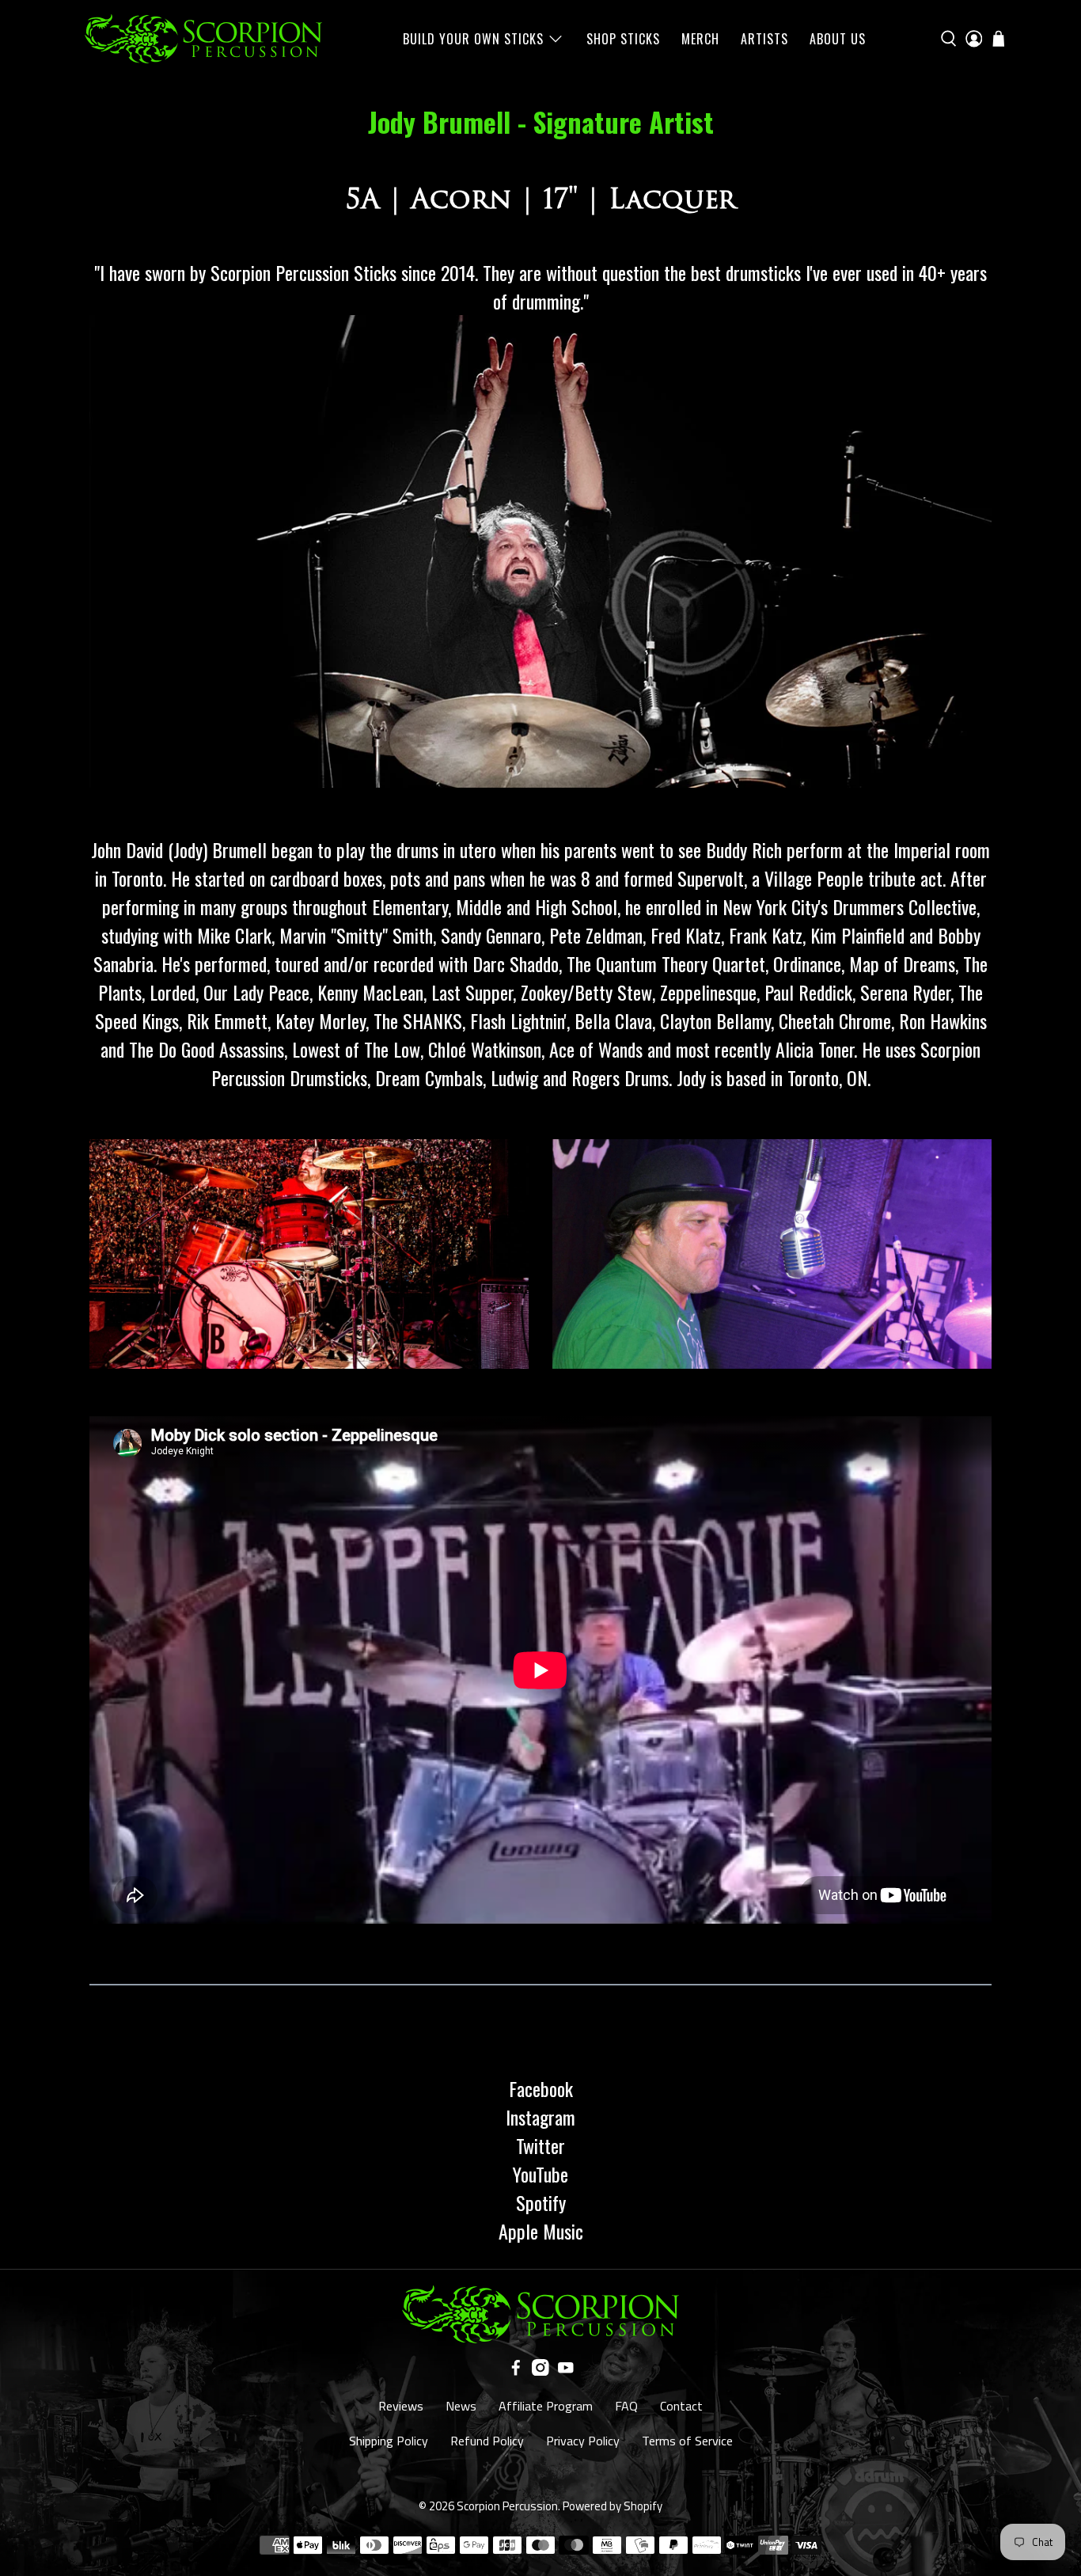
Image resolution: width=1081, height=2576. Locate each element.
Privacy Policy (583, 2441)
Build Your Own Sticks (473, 39)
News (461, 2406)
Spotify (541, 2202)
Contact (681, 2406)
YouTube (540, 2174)
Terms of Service (687, 2441)
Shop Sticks (623, 39)
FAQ (626, 2406)
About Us (838, 39)
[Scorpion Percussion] (203, 39)
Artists (764, 39)
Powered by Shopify (613, 2506)
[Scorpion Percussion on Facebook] (516, 2371)
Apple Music (541, 2231)
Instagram (540, 2117)
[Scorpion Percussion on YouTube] (566, 2371)
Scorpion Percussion (507, 2506)
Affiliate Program (546, 2406)
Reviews (401, 2406)
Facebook (541, 2088)
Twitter (540, 2145)
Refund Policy (487, 2441)
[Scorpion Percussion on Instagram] (540, 2371)
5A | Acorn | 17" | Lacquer (541, 199)
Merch (700, 39)
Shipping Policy (389, 2441)
